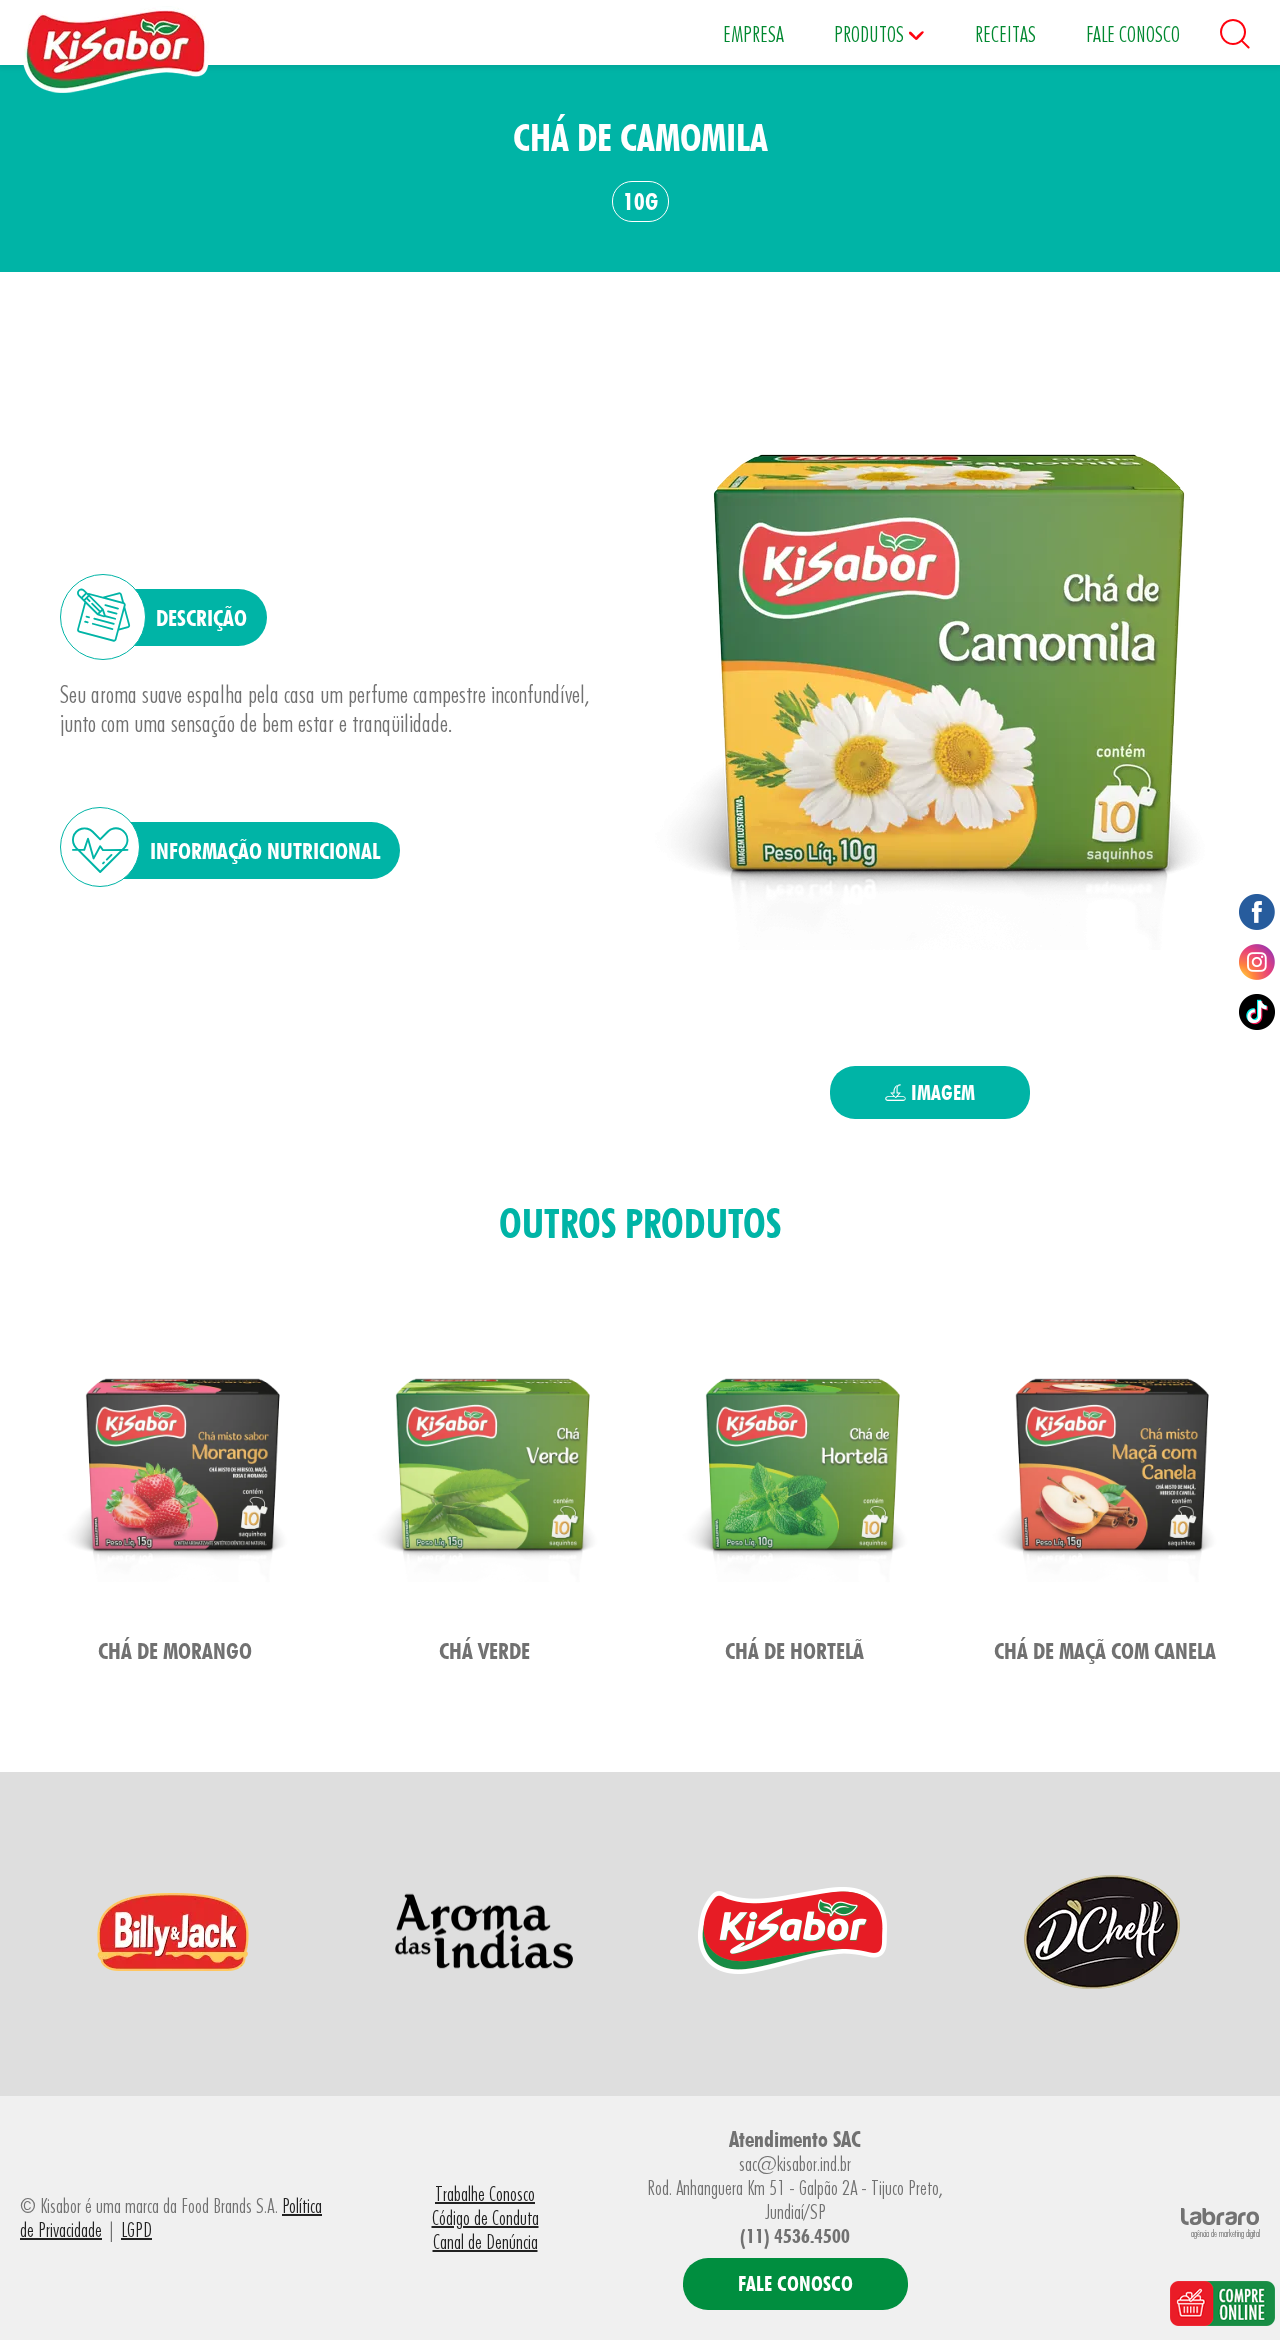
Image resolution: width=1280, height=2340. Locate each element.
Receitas (1005, 34)
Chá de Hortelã (794, 1650)
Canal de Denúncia (485, 2242)
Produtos (871, 34)
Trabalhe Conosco (485, 2194)
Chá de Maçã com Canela (1105, 1650)
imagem (940, 1092)
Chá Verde (484, 1650)
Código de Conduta (485, 2218)
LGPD (136, 2230)
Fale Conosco (1133, 34)
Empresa (753, 34)
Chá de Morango (175, 1650)
